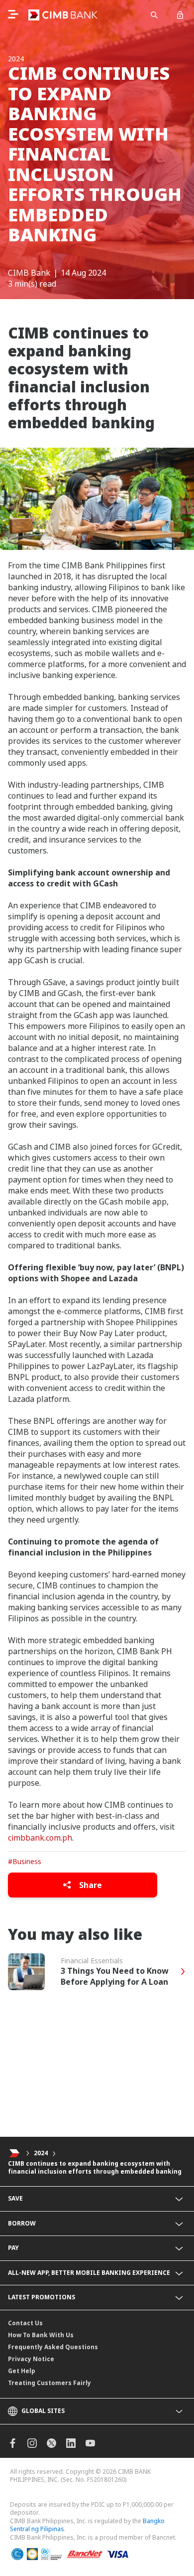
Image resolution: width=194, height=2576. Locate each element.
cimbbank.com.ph (40, 1838)
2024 (41, 2153)
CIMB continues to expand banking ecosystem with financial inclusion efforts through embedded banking (95, 2168)
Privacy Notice (31, 2359)
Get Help (22, 2371)
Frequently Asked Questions (53, 2347)
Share (90, 1885)
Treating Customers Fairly (49, 2383)
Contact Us (25, 2323)
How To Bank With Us (41, 2335)
